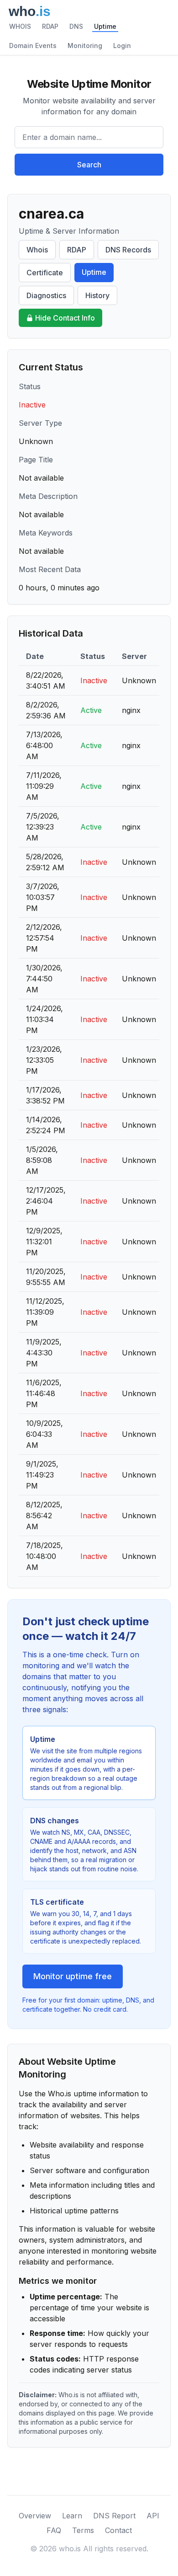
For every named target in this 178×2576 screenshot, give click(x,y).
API (153, 2516)
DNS (76, 26)
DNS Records (128, 250)
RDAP (50, 26)
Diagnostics (46, 295)
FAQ (54, 2530)
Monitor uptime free (73, 1976)
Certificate (45, 273)
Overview (35, 2516)
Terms (83, 2530)
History (97, 295)
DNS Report (114, 2516)
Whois (37, 250)
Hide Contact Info (65, 318)
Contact (118, 2530)
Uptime (105, 26)
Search (89, 165)
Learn (72, 2516)
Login (122, 46)
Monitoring (85, 46)
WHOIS (20, 26)
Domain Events (33, 46)
